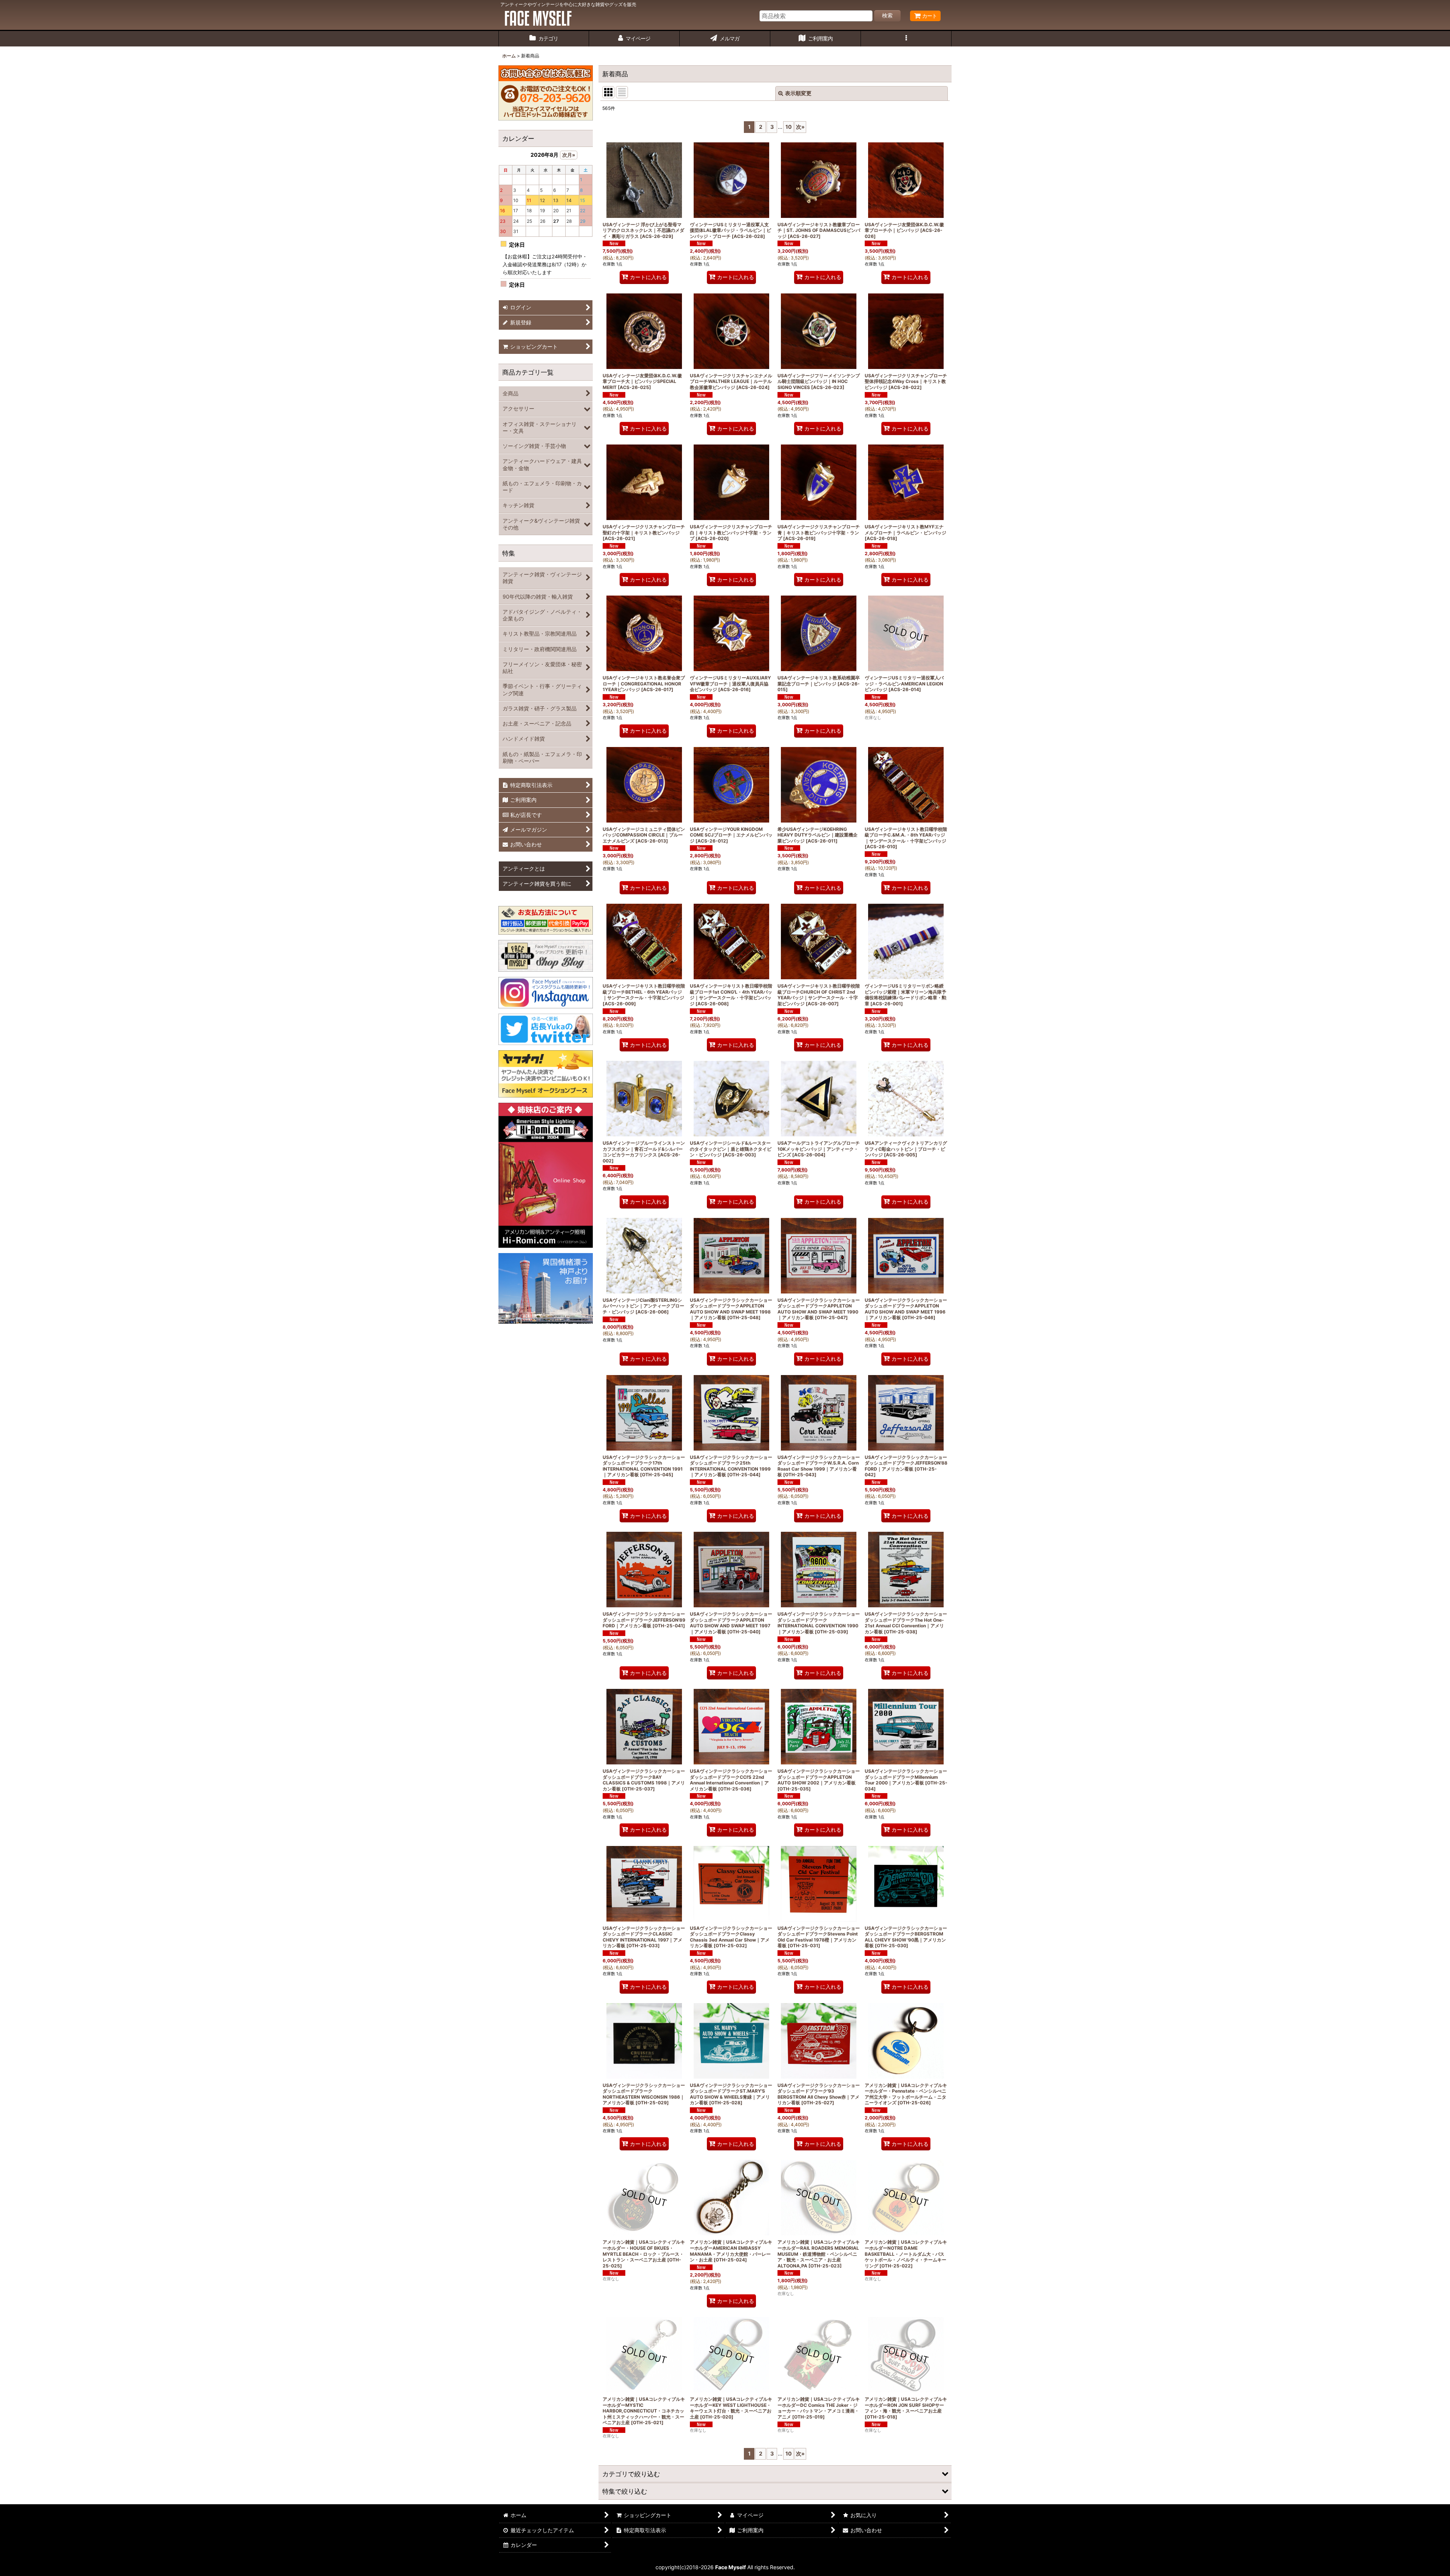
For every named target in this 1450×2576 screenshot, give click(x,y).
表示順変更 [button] (798, 93)
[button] (906, 39)
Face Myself (730, 2567)
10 (789, 127)
